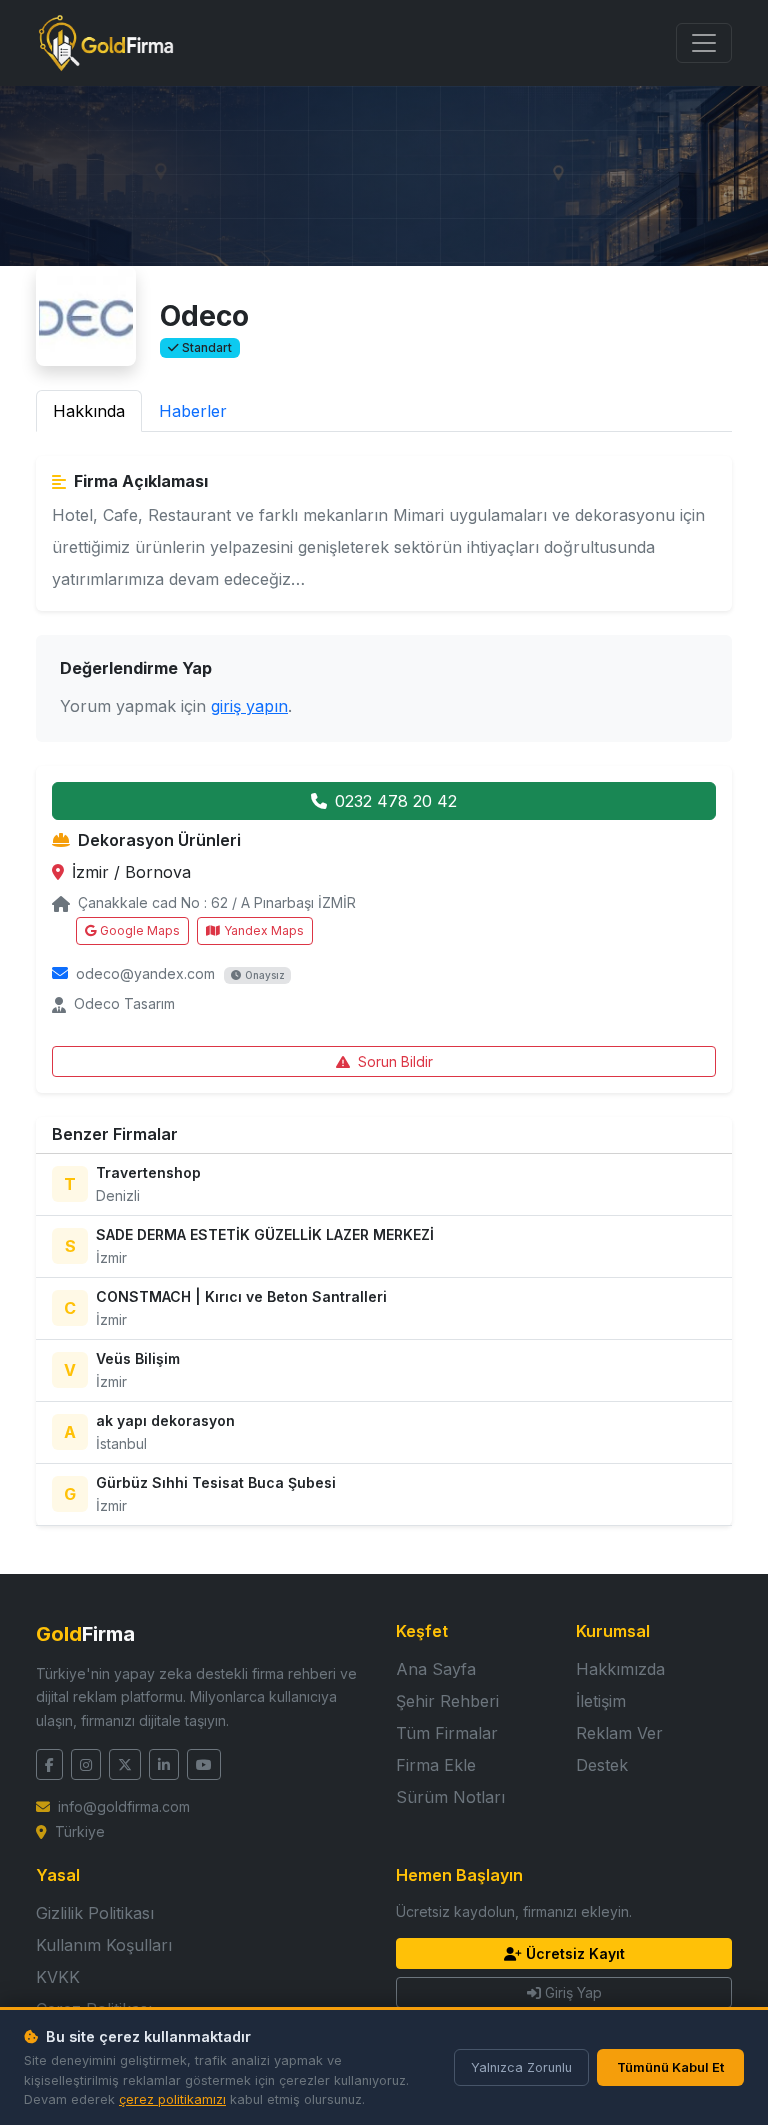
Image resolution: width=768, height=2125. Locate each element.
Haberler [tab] (193, 411)
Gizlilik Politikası (95, 1913)
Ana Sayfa (436, 1669)
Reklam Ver (619, 1733)
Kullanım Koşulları (104, 1945)
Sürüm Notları (450, 1797)
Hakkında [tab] (89, 411)
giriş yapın (249, 706)
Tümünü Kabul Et (670, 2067)
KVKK (58, 1977)
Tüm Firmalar (447, 1733)
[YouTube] (204, 1764)
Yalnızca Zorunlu (521, 2067)
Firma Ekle (436, 1765)
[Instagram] (86, 1764)
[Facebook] (49, 1764)
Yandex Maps (264, 930)
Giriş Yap (573, 1992)
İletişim (601, 1701)
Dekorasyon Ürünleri (159, 840)
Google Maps (140, 930)
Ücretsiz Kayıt (575, 1953)
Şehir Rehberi (447, 1701)
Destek (602, 1765)
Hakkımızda (620, 1669)
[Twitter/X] (125, 1764)
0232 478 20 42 (396, 801)
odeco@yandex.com (145, 973)
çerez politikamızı (172, 2099)
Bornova (158, 872)
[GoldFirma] (106, 43)
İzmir (93, 872)
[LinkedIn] (164, 1764)
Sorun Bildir (395, 1061)
